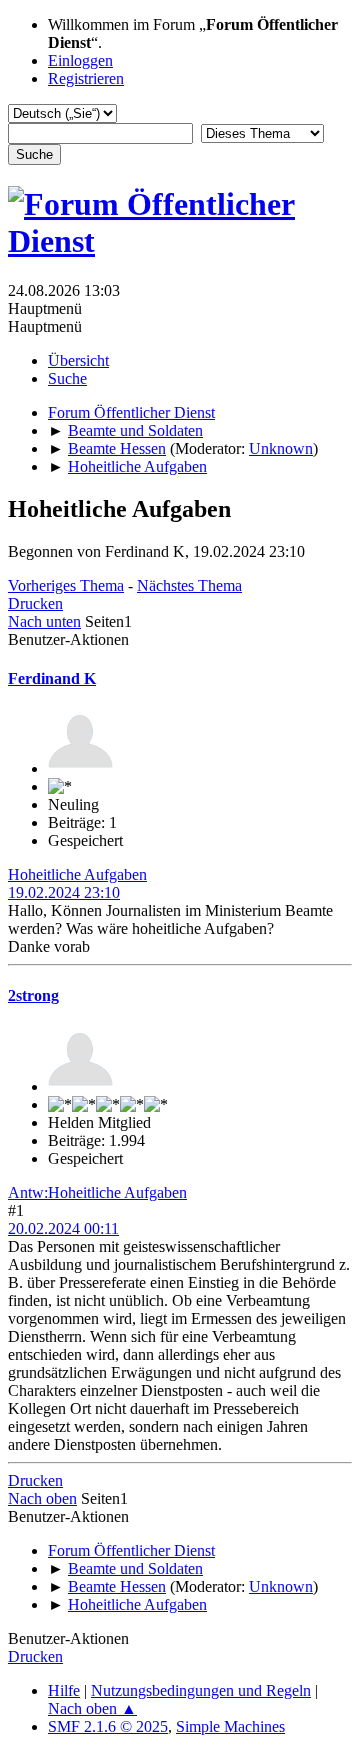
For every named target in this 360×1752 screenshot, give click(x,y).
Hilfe (64, 1690)
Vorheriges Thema (66, 585)
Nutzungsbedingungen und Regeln (201, 1690)
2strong (33, 995)
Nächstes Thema (189, 585)
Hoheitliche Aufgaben (77, 874)
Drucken (35, 603)
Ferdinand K (52, 678)
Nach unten (44, 621)
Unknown (281, 448)
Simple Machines (230, 1726)
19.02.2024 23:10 (64, 892)
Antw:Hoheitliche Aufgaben (97, 1192)
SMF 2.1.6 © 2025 (108, 1726)
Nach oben (42, 1498)
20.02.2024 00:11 (63, 1228)
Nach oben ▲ (92, 1708)
